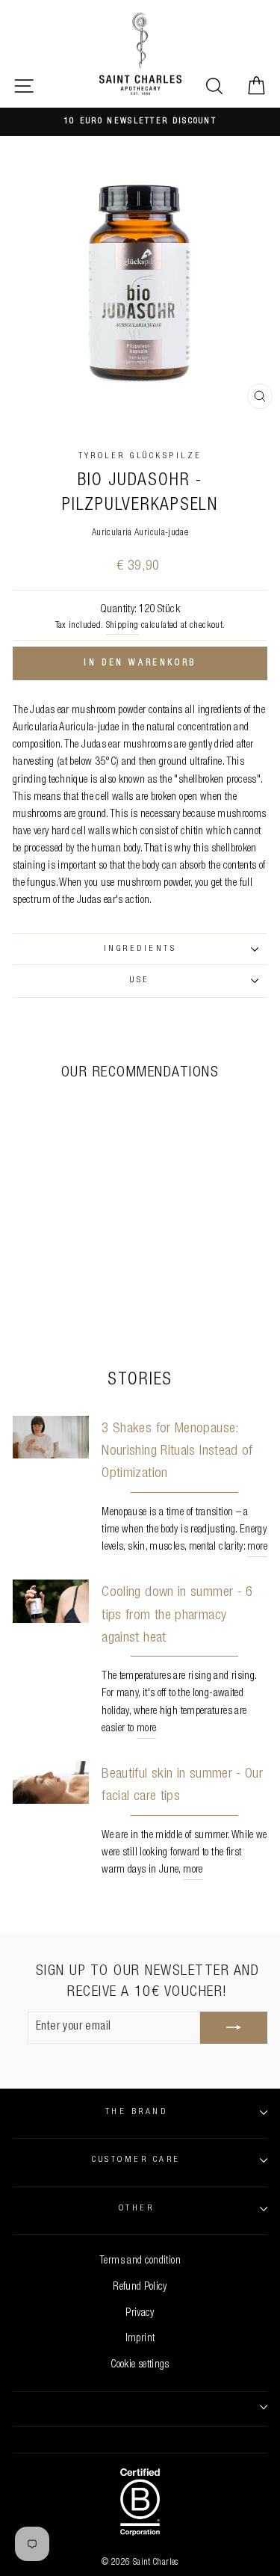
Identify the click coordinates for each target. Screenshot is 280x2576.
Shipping (122, 626)
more (257, 1547)
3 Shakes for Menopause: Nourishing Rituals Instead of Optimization (177, 1452)
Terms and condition (140, 2261)
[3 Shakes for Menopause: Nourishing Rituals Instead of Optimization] (51, 1438)
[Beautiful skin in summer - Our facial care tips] (51, 1783)
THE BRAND (136, 2112)
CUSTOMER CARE (136, 2160)
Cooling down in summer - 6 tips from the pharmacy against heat (177, 1615)
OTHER (136, 2209)
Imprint (140, 2339)
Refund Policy (140, 2287)
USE (140, 980)
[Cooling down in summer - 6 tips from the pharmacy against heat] (51, 1601)
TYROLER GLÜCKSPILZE (140, 456)
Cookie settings (140, 2365)
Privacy (140, 2314)
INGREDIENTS (140, 949)
